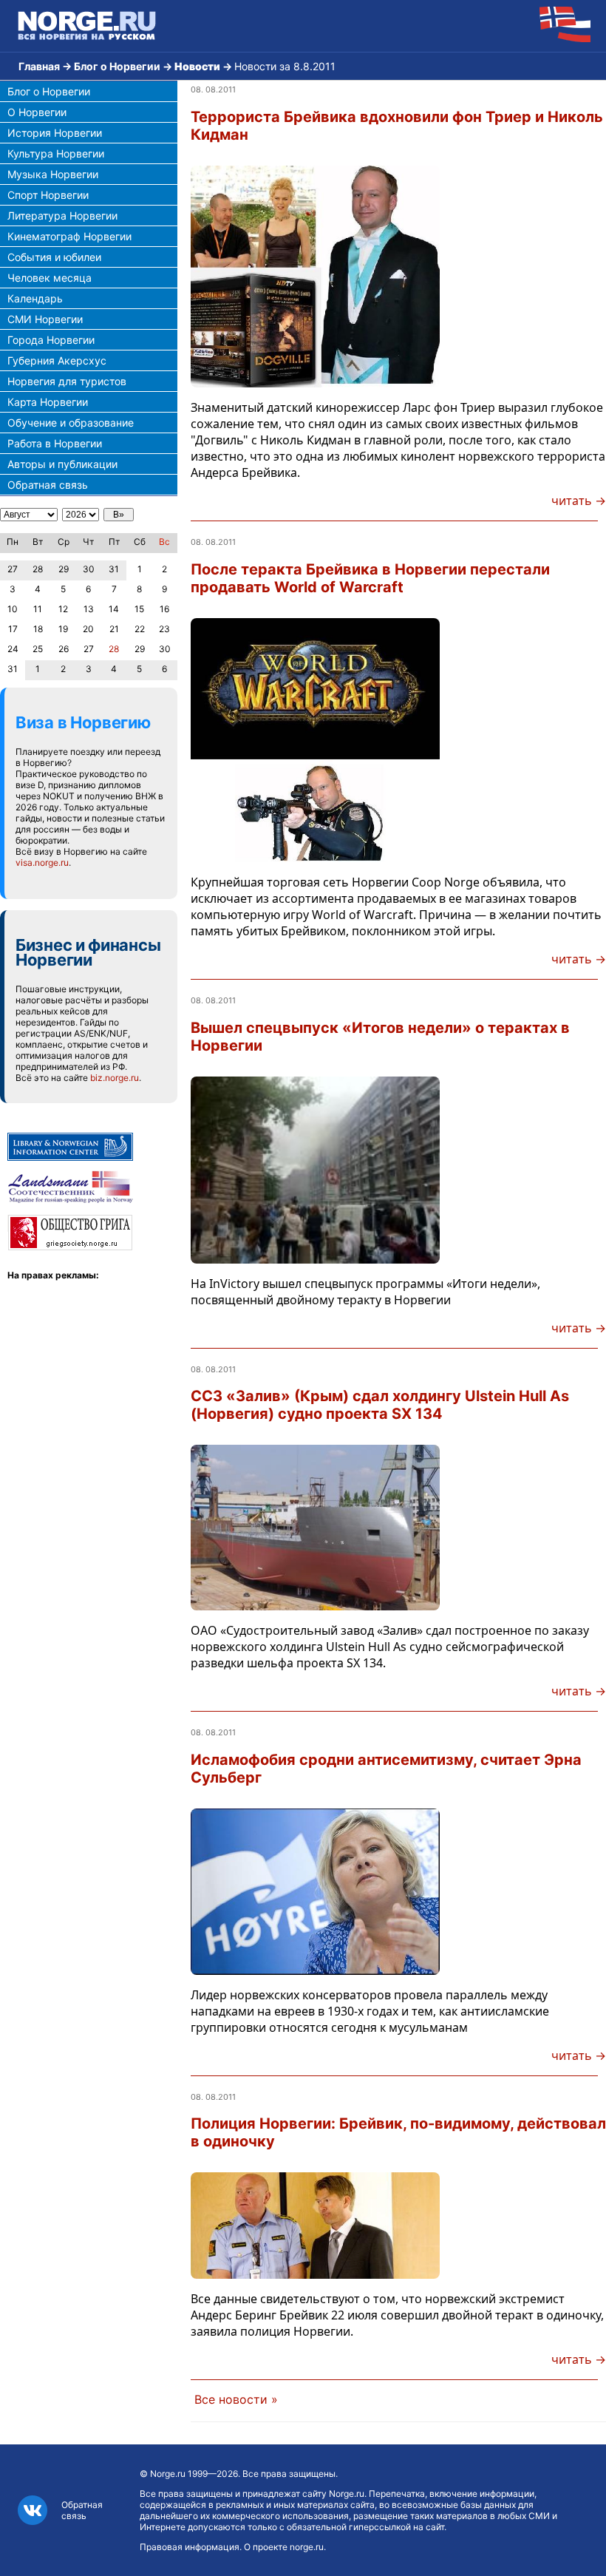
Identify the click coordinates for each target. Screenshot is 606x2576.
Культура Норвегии (56, 153)
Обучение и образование (71, 423)
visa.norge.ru (42, 862)
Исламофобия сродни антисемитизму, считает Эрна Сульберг (386, 1769)
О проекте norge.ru (284, 2547)
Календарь (35, 298)
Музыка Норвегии (53, 174)
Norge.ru (168, 2474)
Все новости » (236, 2399)
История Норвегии (55, 133)
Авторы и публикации (62, 464)
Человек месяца (50, 278)
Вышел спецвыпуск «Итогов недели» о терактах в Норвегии (380, 1037)
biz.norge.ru (115, 1078)
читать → (579, 501)
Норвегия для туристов (67, 381)
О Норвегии (37, 112)
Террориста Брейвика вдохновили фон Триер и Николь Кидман (397, 126)
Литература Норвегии (62, 216)
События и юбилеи (54, 257)
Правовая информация (190, 2547)
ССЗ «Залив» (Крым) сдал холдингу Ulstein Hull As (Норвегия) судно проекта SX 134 (380, 1405)
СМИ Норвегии (45, 319)
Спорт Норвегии (48, 195)
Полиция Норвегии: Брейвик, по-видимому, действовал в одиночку (398, 2132)
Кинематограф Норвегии (69, 236)
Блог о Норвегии (117, 66)
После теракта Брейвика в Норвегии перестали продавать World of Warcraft (370, 578)
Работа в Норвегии (55, 443)
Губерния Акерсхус (57, 360)
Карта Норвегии (48, 402)
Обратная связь (48, 485)
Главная (39, 66)
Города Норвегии (51, 340)
